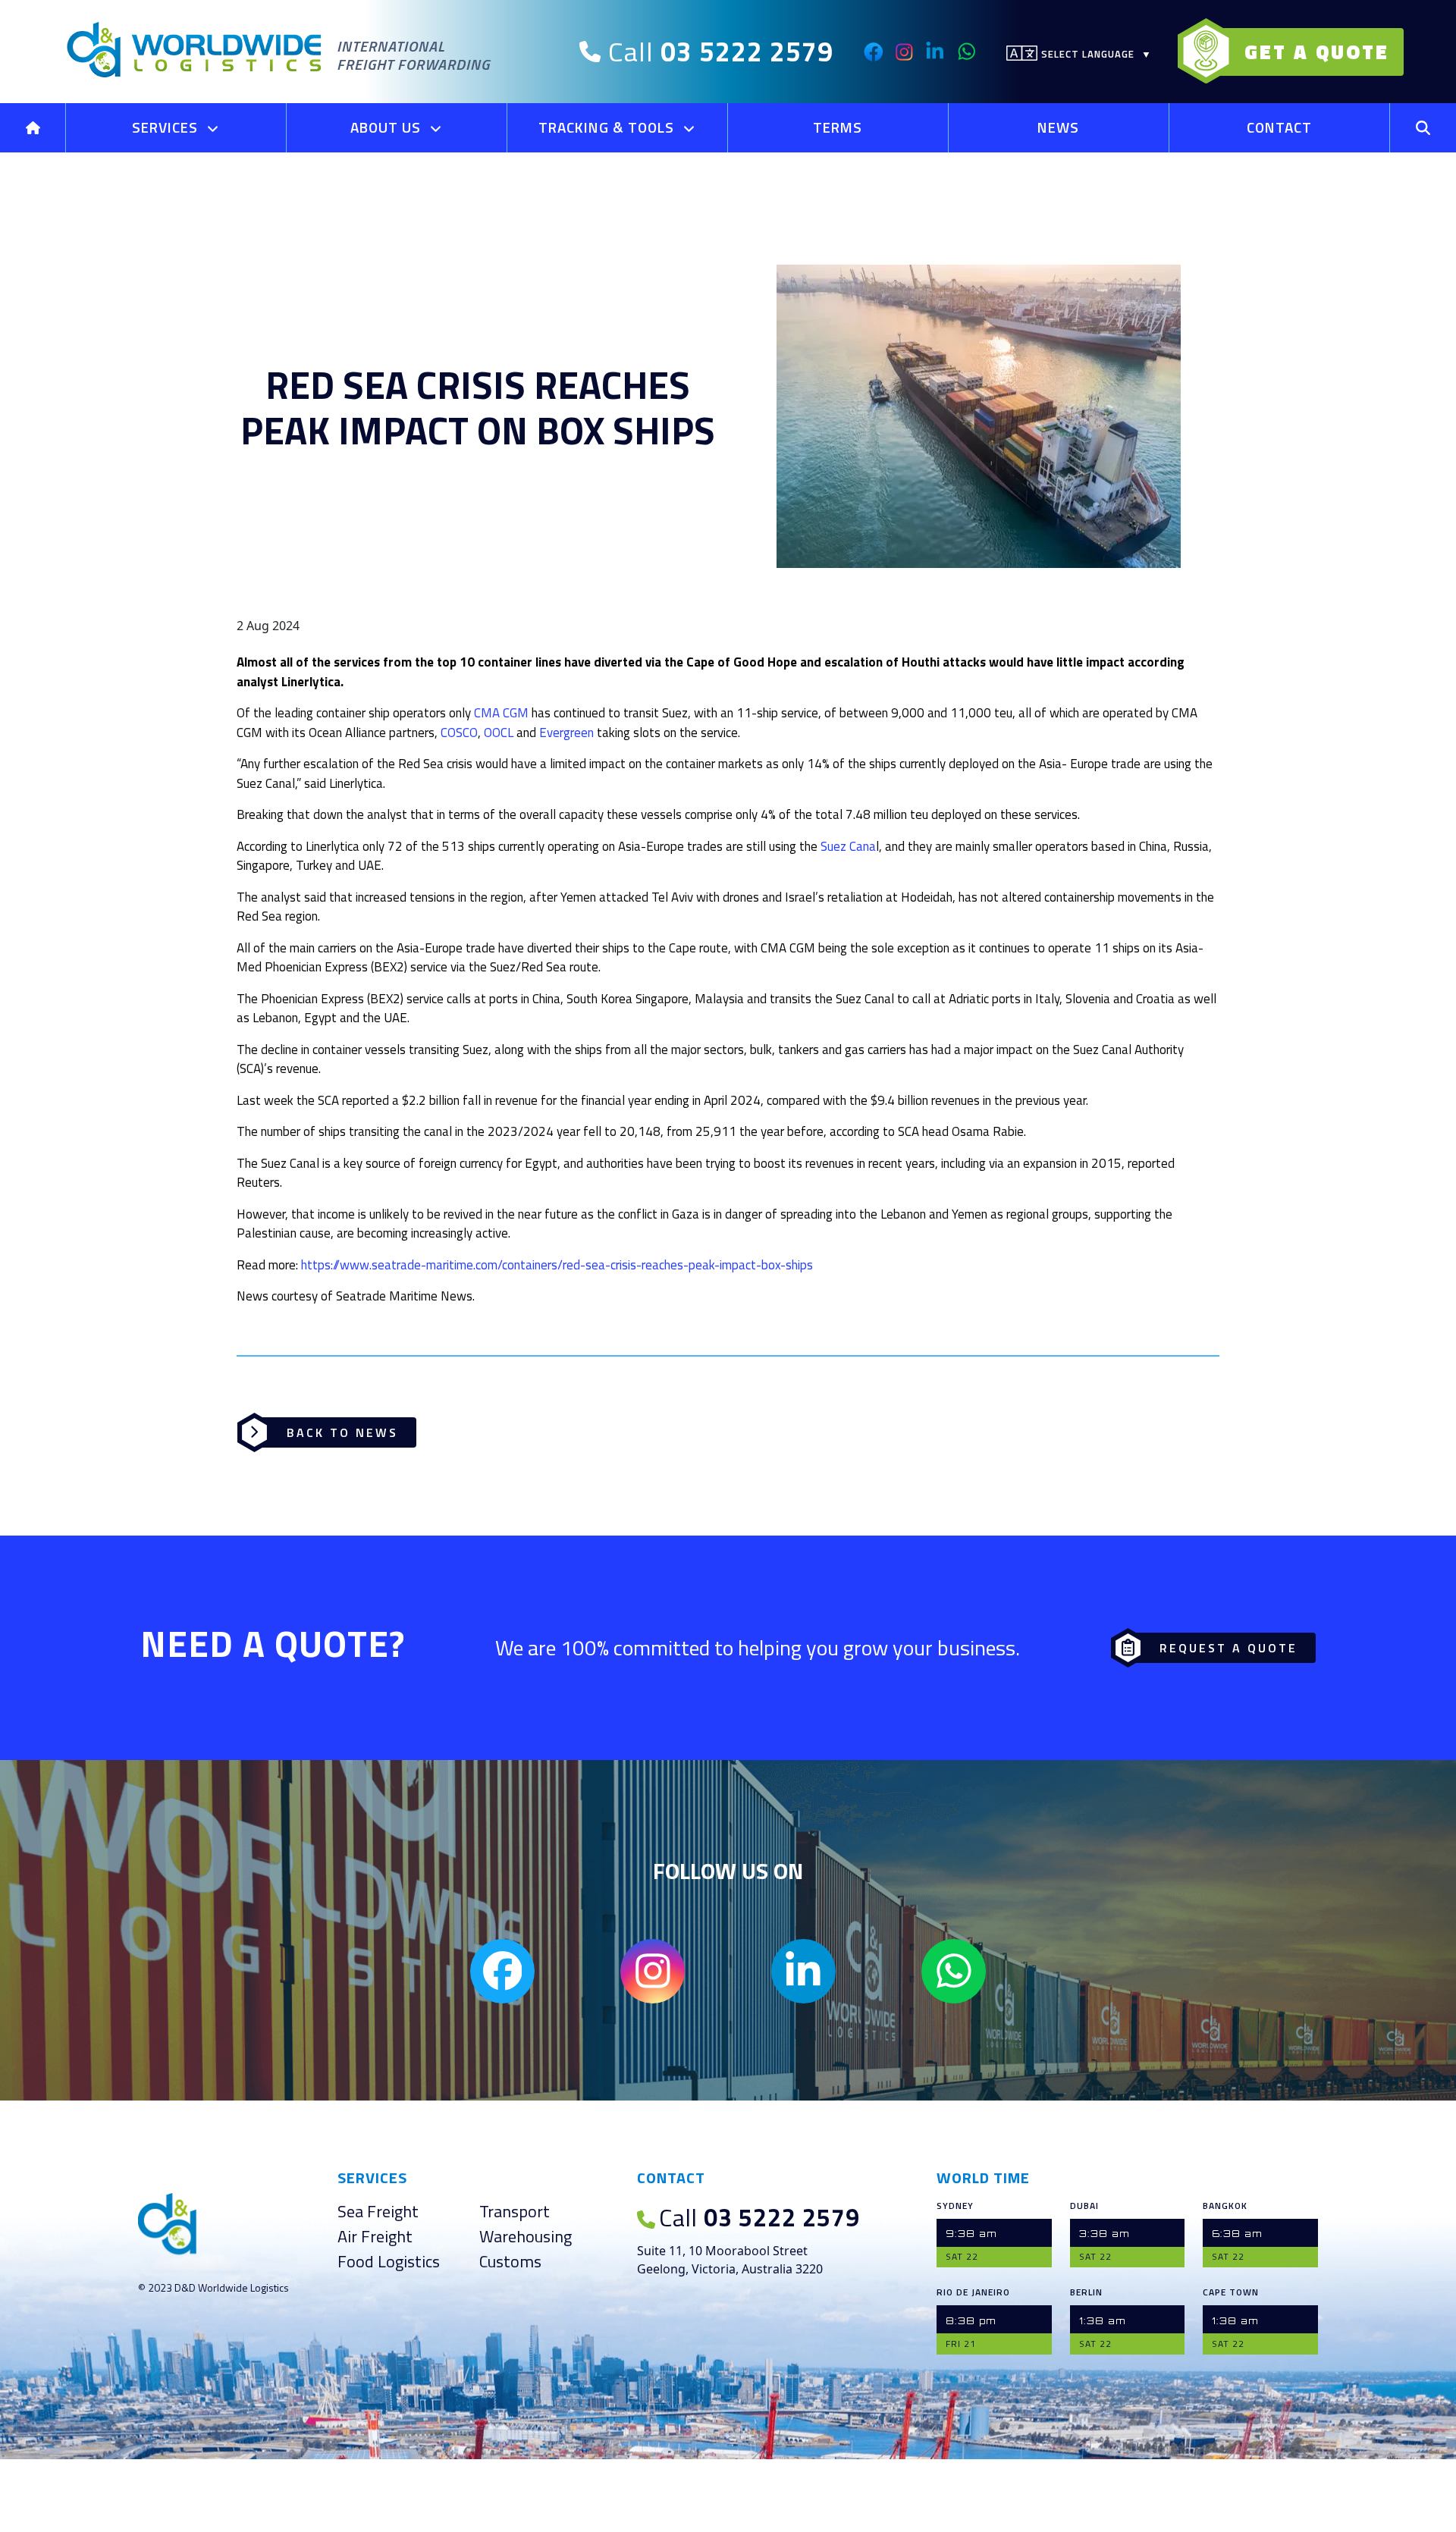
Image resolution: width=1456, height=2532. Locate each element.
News (1058, 127)
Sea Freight (378, 2211)
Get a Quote (1317, 52)
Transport (515, 2211)
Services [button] (167, 127)
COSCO (459, 733)
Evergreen (566, 733)
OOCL (499, 733)
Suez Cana (848, 846)
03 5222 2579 (759, 2217)
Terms (838, 127)
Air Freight (375, 2236)
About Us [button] (388, 127)
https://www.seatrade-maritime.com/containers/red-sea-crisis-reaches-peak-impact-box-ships (557, 1265)
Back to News (342, 1432)
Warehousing (526, 2236)
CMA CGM (501, 713)
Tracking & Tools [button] (608, 127)
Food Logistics (389, 2261)
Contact (1279, 127)
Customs (510, 2261)
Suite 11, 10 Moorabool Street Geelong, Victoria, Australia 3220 (730, 2260)
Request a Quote (1228, 1648)
